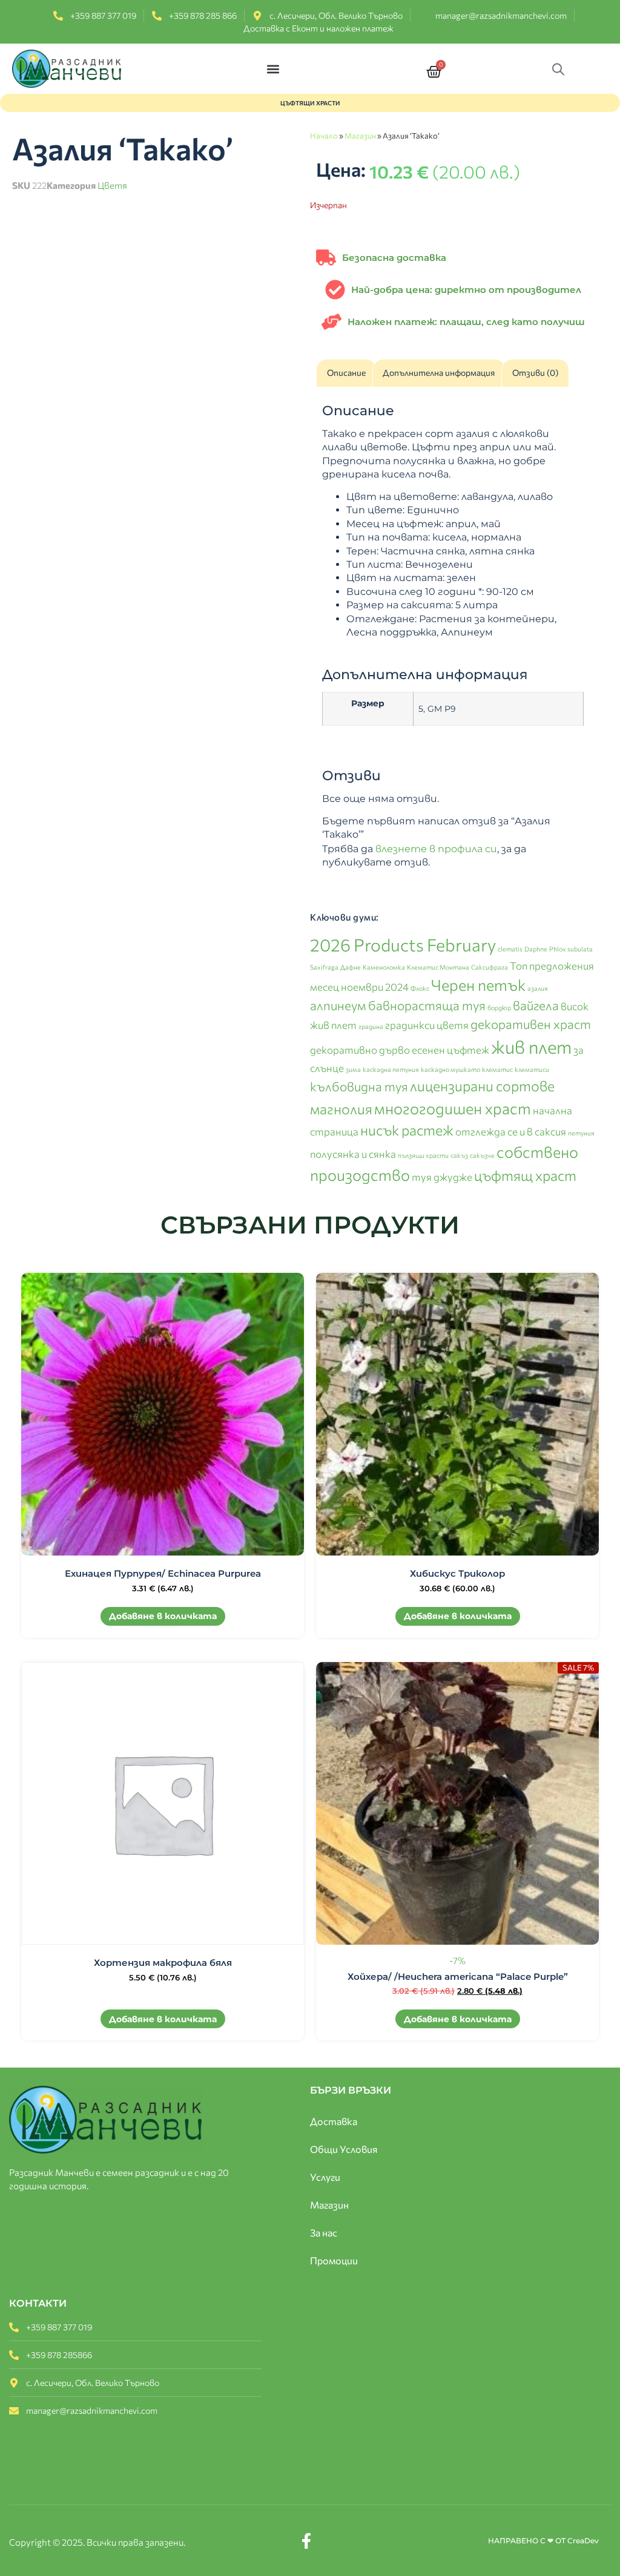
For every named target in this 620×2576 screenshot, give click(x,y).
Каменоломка (384, 967)
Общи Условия (344, 2149)
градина (371, 1026)
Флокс (420, 988)
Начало (324, 136)
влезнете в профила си (436, 849)
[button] (273, 69)
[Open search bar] (561, 69)
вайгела (536, 1005)
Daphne (536, 949)
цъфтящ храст (525, 1175)
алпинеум (338, 1005)
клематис (497, 1069)
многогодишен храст (453, 1108)
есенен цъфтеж (450, 1050)
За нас (324, 2233)
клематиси (532, 1069)
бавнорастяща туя (427, 1005)
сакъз (459, 1155)
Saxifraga (324, 967)
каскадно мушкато (450, 1069)
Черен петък (478, 984)
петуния (581, 1133)
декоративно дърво (360, 1050)
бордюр (499, 1007)
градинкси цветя (427, 1025)
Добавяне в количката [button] (163, 1616)
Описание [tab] (346, 373)
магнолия (341, 1109)
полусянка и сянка (353, 1154)
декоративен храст (531, 1024)
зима (353, 1069)
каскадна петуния (391, 1069)
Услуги (325, 2177)
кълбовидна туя (359, 1086)
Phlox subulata (571, 949)
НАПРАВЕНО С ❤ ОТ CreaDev (543, 2541)
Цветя (112, 185)
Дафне (351, 967)
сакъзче (482, 1155)
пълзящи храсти (423, 1155)
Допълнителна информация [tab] (439, 373)
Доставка (334, 2121)
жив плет (531, 1046)
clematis (510, 949)
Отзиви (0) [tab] (535, 373)
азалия (538, 988)
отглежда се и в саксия (511, 1131)
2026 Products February (403, 945)
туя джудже (442, 1177)
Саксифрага (490, 967)
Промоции (334, 2260)
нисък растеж (407, 1130)
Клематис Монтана (438, 967)
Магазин (360, 136)
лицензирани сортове (482, 1086)
